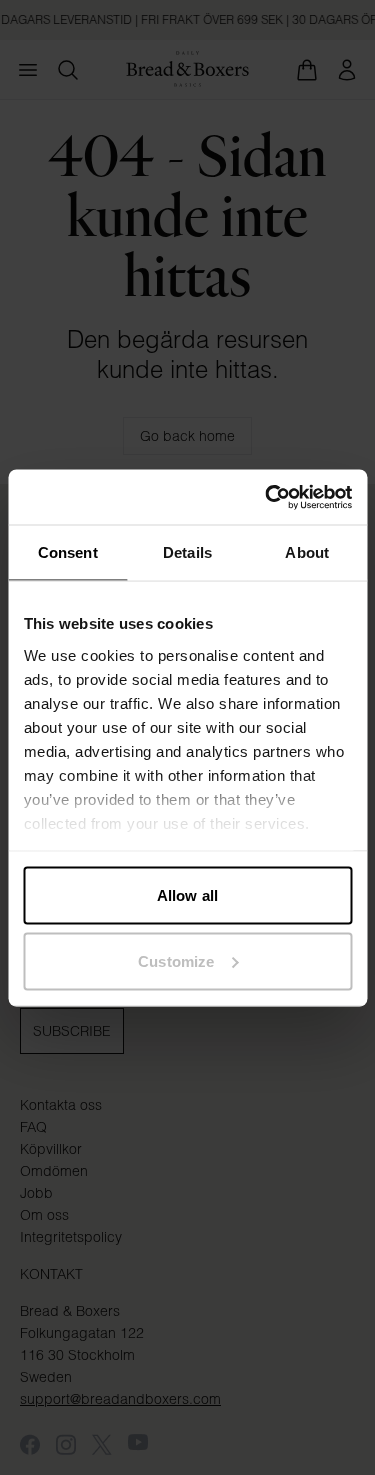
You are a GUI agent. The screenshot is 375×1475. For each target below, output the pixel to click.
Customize (176, 960)
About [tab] (307, 552)
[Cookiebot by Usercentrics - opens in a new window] (267, 497)
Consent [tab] (68, 552)
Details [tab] (187, 552)
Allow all (187, 895)
